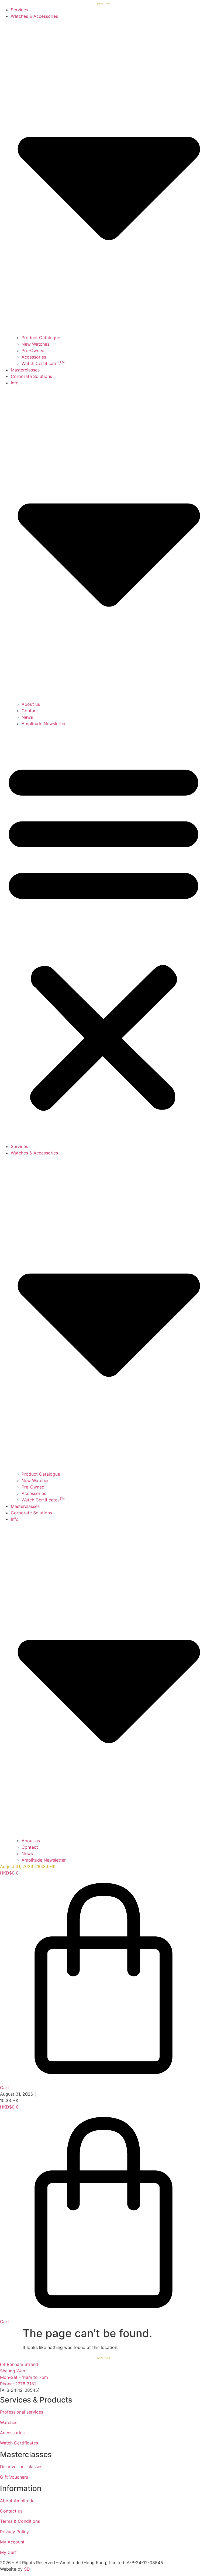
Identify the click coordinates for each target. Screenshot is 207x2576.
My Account (12, 2542)
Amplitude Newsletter (44, 724)
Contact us (11, 2511)
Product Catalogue (41, 338)
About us (31, 704)
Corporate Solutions (31, 376)
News (27, 717)
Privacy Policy (14, 2532)
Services (19, 10)
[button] (103, 935)
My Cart (8, 2552)
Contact (30, 711)
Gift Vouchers (14, 2477)
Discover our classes (21, 2467)
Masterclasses (25, 370)
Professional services (22, 2412)
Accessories (34, 357)
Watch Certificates (43, 363)
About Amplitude (17, 2501)
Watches (9, 2422)
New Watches (35, 344)
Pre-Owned (33, 350)
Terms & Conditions (20, 2521)
